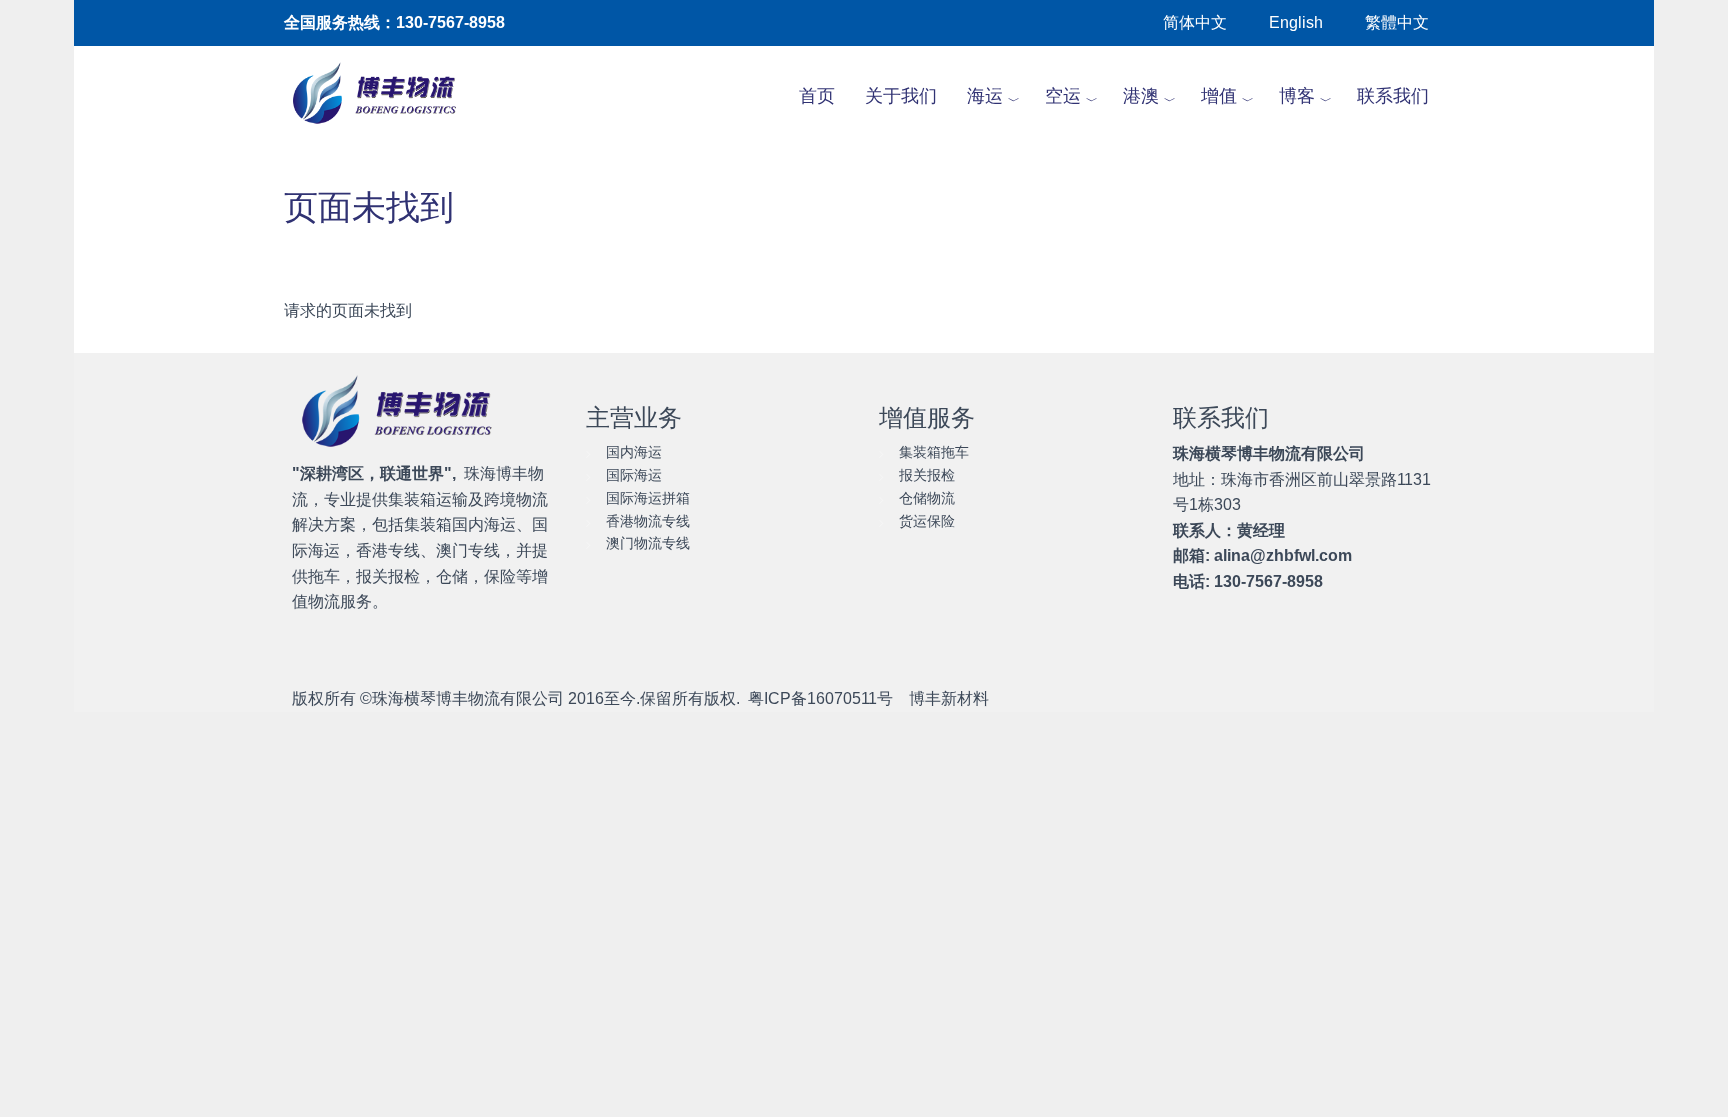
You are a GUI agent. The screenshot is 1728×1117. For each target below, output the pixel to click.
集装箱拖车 (934, 452)
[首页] (385, 96)
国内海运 (634, 452)
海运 (985, 96)
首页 (817, 96)
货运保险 (927, 521)
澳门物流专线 (648, 543)
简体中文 (1195, 22)
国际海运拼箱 (648, 498)
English (1296, 22)
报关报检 (927, 475)
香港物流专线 (648, 521)
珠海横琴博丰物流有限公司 (468, 698)
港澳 (1141, 96)
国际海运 (634, 475)
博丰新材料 (949, 698)
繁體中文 (1397, 22)
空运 (1063, 96)
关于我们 (901, 96)
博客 (1297, 96)
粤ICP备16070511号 (820, 698)
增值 (1219, 96)
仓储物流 (927, 498)
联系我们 (1393, 96)
